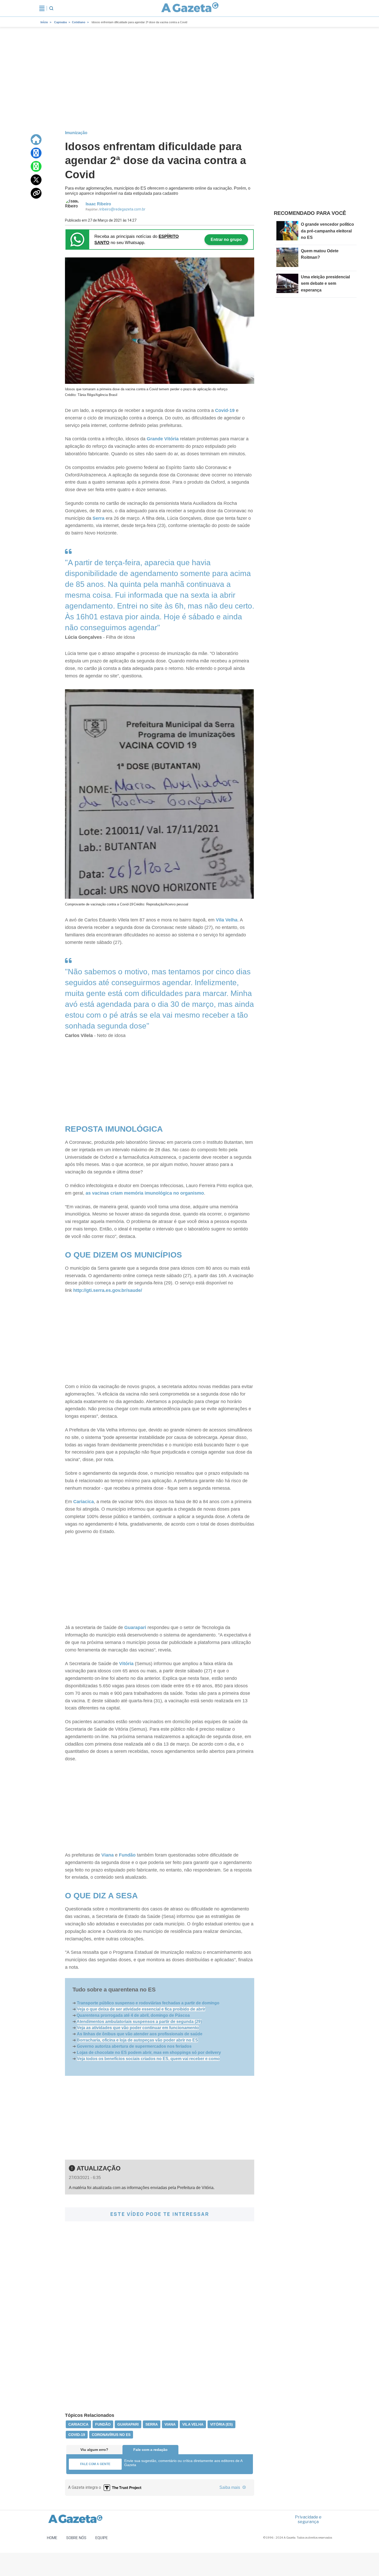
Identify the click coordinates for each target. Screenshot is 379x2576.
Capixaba (60, 22)
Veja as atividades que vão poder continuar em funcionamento (138, 2028)
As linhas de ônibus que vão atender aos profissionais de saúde (140, 2034)
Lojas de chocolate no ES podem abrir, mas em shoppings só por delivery (149, 2052)
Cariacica (84, 1502)
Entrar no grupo (226, 240)
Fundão (127, 1855)
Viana (108, 1855)
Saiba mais (230, 2487)
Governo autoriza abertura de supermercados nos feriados (134, 2046)
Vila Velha (227, 920)
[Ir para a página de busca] (51, 8)
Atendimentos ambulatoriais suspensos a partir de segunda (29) (139, 2022)
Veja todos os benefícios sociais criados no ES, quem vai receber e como (148, 2059)
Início (44, 22)
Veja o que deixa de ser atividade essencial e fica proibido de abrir (141, 2009)
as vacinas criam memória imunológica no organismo (145, 1193)
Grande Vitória (163, 439)
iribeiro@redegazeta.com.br (123, 209)
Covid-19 (225, 410)
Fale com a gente (95, 2464)
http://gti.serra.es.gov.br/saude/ (108, 1290)
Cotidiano (79, 22)
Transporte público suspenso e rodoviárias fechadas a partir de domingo (148, 2003)
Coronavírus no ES (111, 2435)
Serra (98, 518)
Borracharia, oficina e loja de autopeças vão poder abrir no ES (137, 2040)
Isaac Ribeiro (98, 204)
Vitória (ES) (221, 2424)
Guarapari (135, 1627)
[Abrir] (42, 8)
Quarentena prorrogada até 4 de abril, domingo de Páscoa (133, 2015)
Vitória (126, 1664)
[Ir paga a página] (36, 140)
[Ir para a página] (190, 8)
